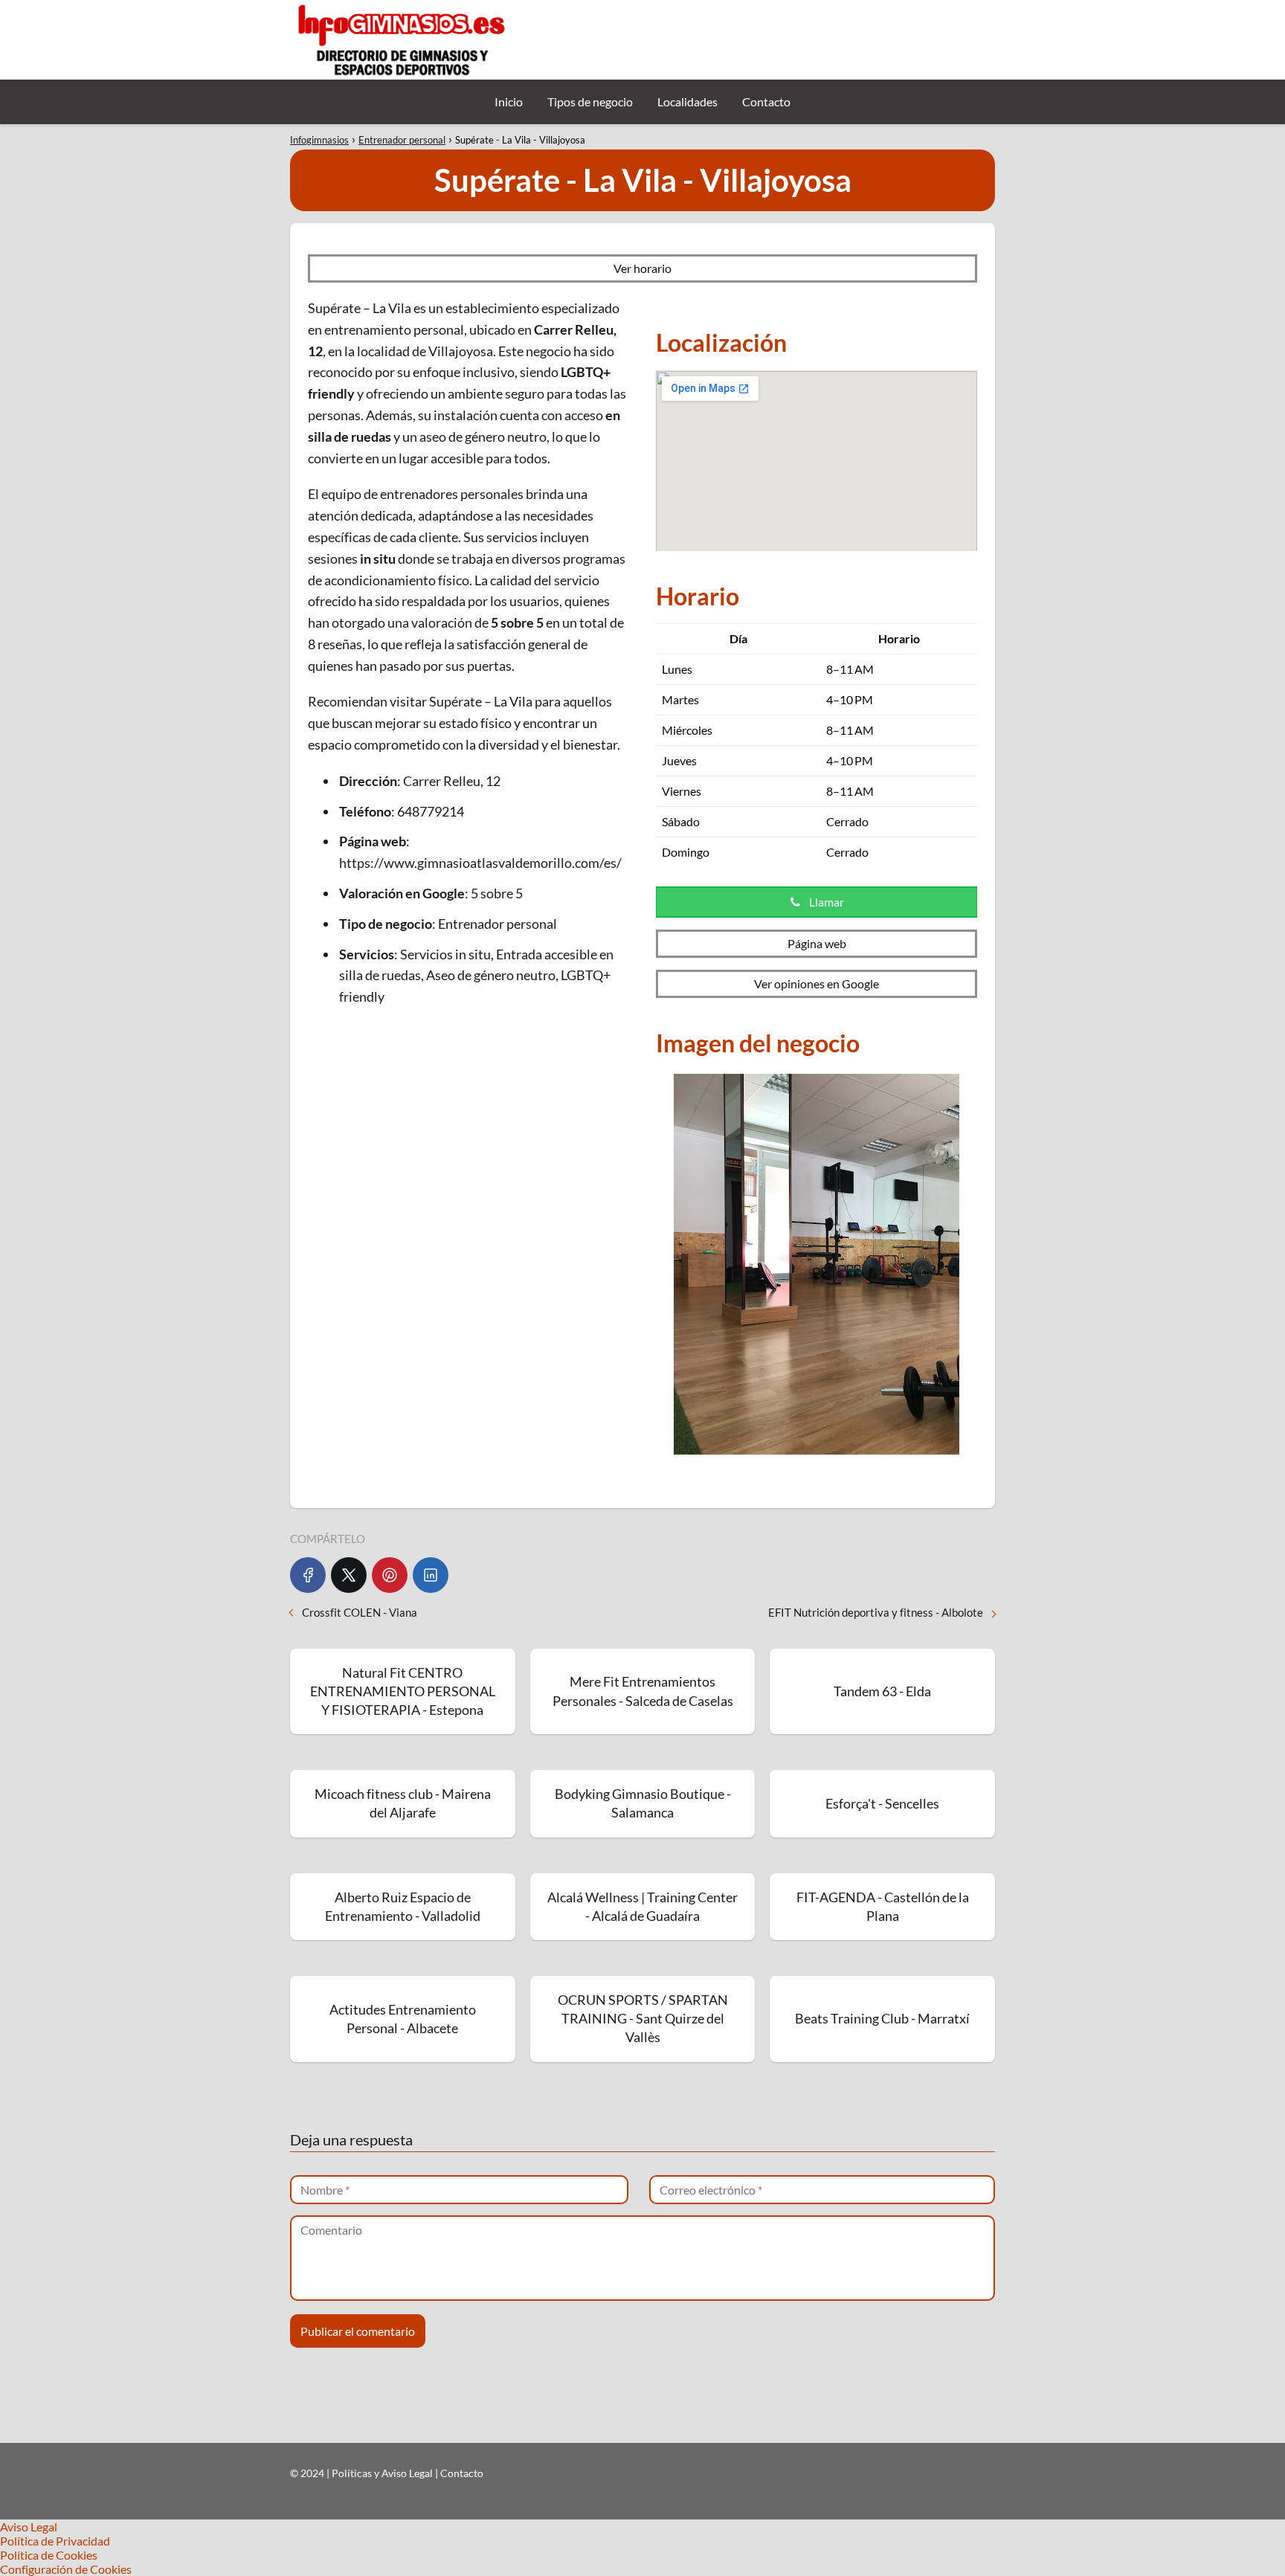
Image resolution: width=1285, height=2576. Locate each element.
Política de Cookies (49, 2555)
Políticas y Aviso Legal (383, 2473)
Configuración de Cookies (66, 2569)
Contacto (766, 102)
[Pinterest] (390, 1575)
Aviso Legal (29, 2527)
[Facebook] (308, 1575)
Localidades (687, 102)
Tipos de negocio (590, 102)
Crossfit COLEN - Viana (360, 1612)
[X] (349, 1575)
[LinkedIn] (431, 1575)
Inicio (509, 102)
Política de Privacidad (55, 2541)
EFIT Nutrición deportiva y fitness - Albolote (876, 1612)
